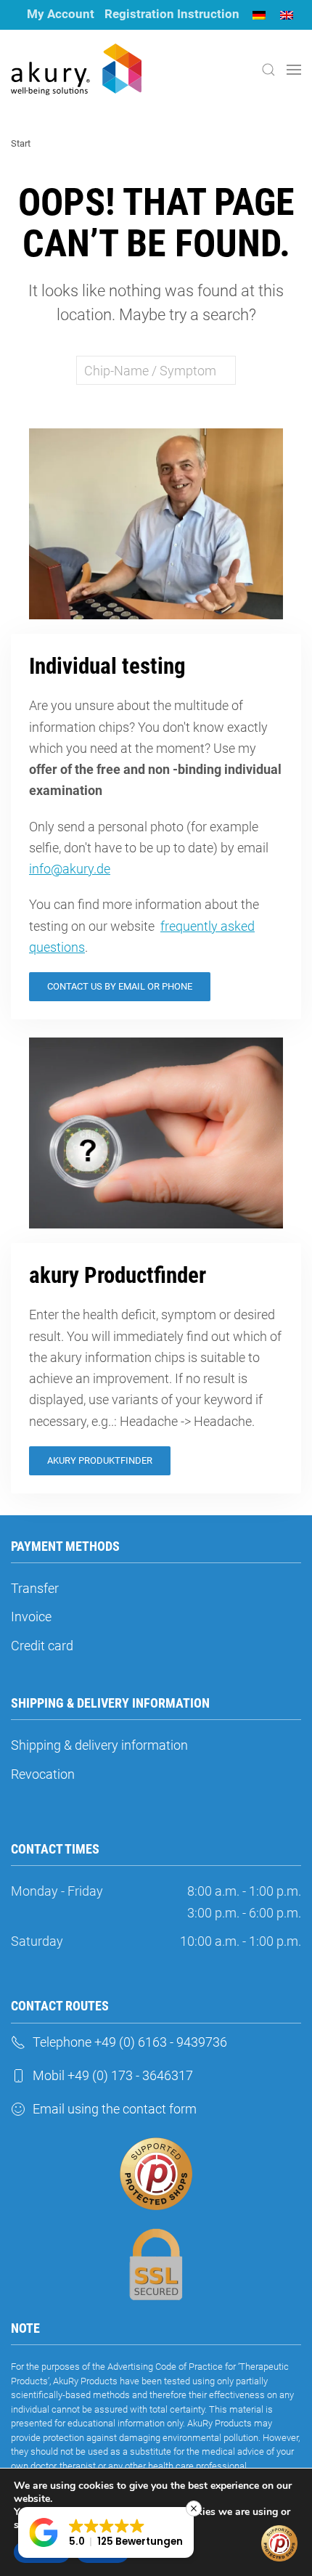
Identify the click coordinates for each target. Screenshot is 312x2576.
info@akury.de (70, 869)
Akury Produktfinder (100, 1460)
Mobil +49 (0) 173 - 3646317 (113, 2075)
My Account (61, 14)
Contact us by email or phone (120, 986)
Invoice (31, 1617)
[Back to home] (76, 70)
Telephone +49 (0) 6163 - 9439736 (130, 2042)
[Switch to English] (287, 15)
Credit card (42, 1646)
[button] (268, 70)
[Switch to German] (259, 15)
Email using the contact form (115, 2109)
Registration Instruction (172, 14)
